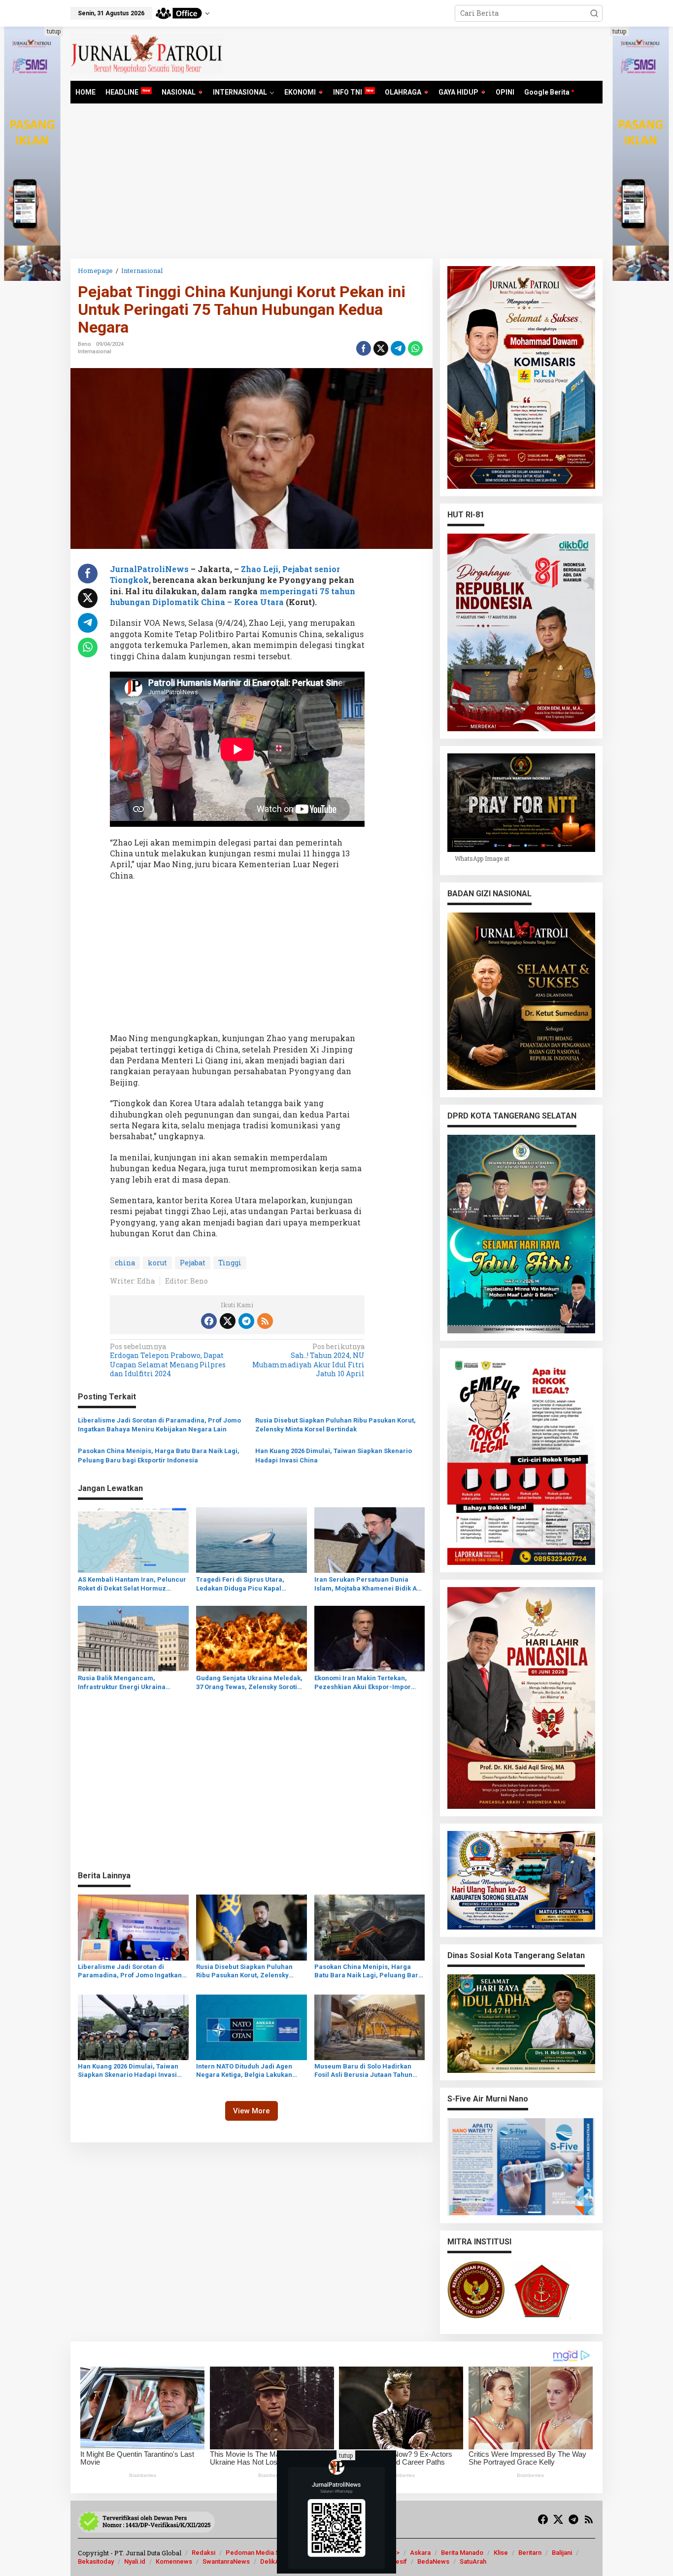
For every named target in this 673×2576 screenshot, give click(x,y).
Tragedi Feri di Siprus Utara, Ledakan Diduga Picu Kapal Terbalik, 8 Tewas (240, 1584)
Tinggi (230, 1263)
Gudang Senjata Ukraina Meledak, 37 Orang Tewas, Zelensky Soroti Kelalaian (249, 1683)
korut (157, 1263)
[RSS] (265, 1321)
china (125, 1263)
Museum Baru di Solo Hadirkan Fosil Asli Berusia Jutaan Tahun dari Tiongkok (363, 2071)
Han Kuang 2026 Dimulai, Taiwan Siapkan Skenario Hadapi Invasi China (334, 1455)
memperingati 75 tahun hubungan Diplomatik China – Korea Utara (233, 596)
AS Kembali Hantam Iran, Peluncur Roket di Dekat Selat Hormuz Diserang (132, 1584)
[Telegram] (246, 1321)
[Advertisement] (336, 185)
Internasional (95, 352)
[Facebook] (209, 1321)
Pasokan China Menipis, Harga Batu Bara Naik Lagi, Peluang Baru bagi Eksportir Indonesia (159, 1455)
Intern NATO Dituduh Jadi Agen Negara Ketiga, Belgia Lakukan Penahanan (244, 2071)
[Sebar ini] (364, 348)
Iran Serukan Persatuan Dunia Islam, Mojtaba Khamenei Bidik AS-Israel (369, 1584)
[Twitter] (228, 1321)
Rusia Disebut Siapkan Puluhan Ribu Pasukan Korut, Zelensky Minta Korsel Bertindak (336, 1425)
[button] (594, 13)
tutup (54, 31)
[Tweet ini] (381, 348)
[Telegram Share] (398, 348)
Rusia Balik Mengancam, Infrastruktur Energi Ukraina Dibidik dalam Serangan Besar (125, 1683)
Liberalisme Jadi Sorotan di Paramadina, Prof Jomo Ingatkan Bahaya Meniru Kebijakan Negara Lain (159, 1425)
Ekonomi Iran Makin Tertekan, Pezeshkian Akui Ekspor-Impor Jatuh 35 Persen (363, 1683)
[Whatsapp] (415, 348)
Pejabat (193, 1263)
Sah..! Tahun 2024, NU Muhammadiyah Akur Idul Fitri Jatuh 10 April (308, 1360)
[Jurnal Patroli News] (147, 53)
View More (252, 2111)
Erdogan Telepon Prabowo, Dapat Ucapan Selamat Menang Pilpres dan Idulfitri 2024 (168, 1360)
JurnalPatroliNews (149, 569)
